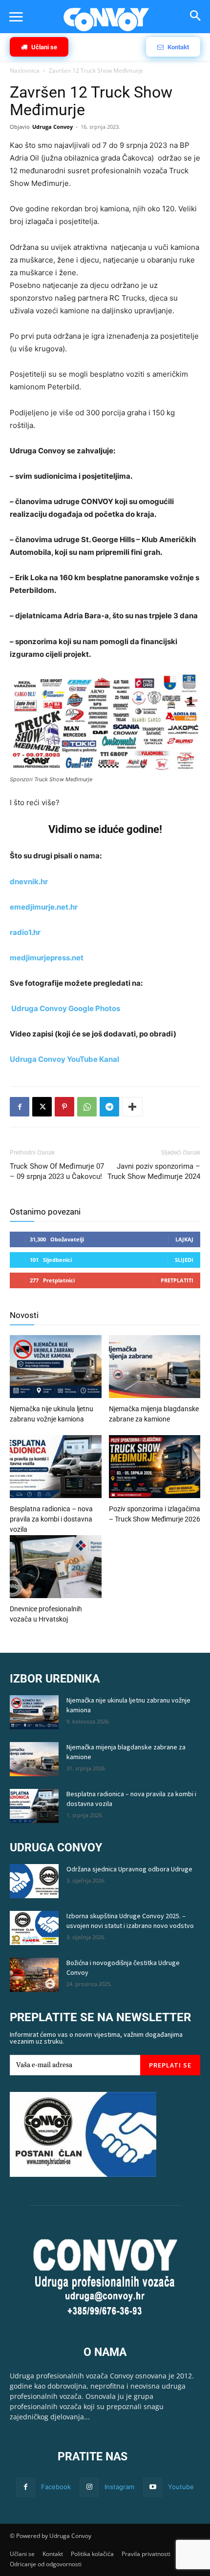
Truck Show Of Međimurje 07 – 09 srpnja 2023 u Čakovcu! (57, 1171)
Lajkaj (184, 1239)
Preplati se (170, 2065)
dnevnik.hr (29, 882)
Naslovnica (25, 71)
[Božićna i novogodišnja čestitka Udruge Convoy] (34, 1975)
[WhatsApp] (87, 1107)
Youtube (181, 2487)
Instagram (119, 2487)
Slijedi (184, 1260)
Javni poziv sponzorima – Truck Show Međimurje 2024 (154, 1171)
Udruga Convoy (52, 127)
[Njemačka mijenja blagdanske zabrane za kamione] (155, 1368)
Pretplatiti (177, 1280)
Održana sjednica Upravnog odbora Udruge (129, 1869)
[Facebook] (20, 1107)
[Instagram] (89, 2487)
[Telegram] (109, 1107)
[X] (42, 1107)
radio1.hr (25, 932)
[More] (132, 1107)
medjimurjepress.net (47, 958)
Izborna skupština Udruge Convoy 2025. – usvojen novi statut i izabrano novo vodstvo (130, 1921)
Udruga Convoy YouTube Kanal (64, 1059)
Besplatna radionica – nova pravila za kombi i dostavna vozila (51, 1519)
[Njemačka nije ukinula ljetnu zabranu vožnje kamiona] (56, 1368)
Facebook (56, 2487)
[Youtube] (153, 2487)
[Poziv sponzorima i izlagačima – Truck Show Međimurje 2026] (155, 1468)
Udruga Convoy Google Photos (66, 1008)
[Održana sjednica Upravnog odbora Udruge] (34, 1881)
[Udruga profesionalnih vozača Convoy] (106, 20)
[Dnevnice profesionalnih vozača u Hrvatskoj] (56, 1568)
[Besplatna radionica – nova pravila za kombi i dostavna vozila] (56, 1468)
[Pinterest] (64, 1107)
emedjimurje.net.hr (44, 907)
